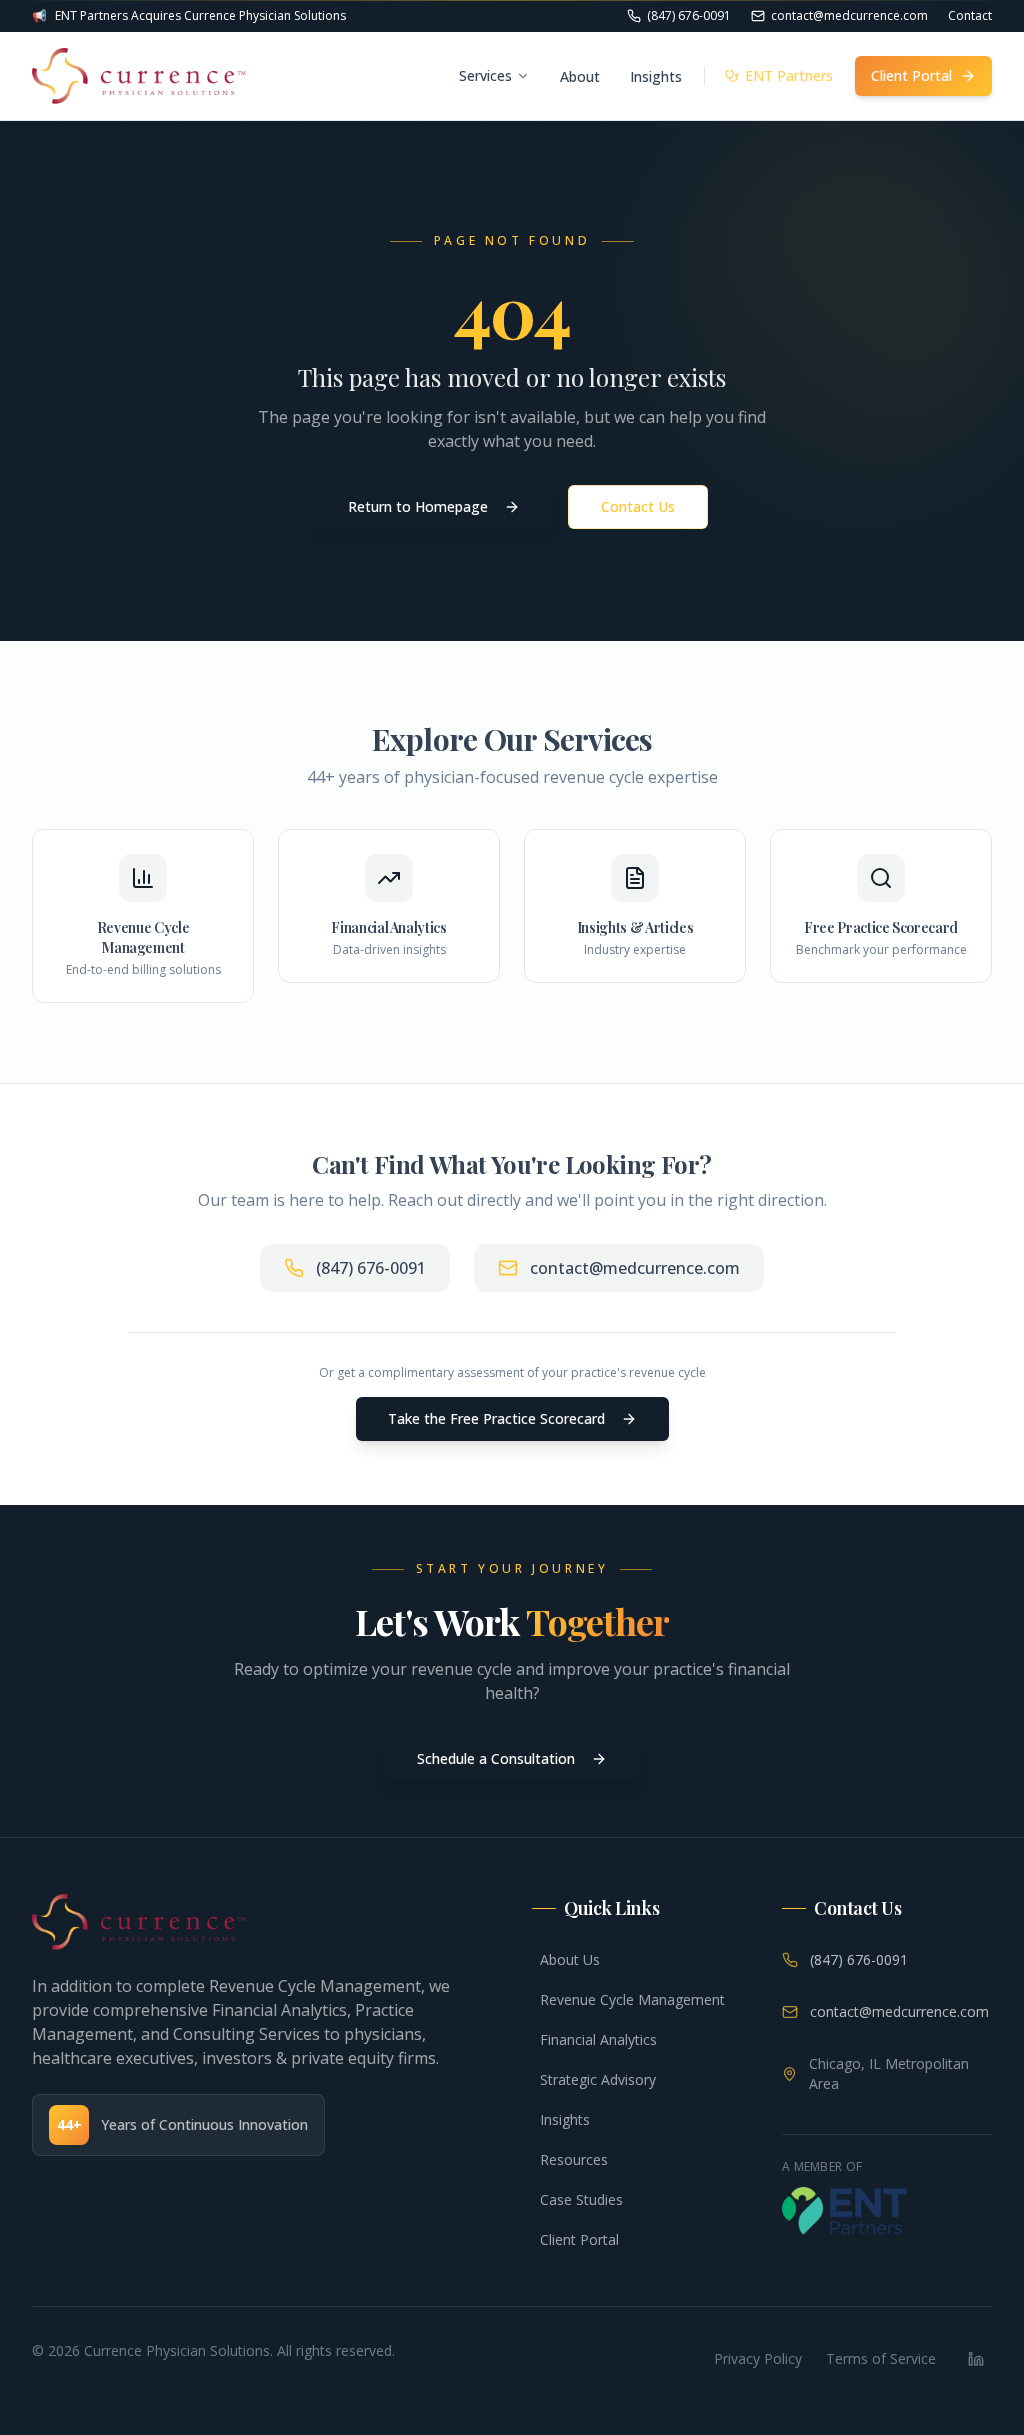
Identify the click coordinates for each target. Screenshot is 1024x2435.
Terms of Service (881, 2358)
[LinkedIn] (976, 2359)
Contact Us (638, 506)
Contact (970, 16)
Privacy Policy (758, 2358)
